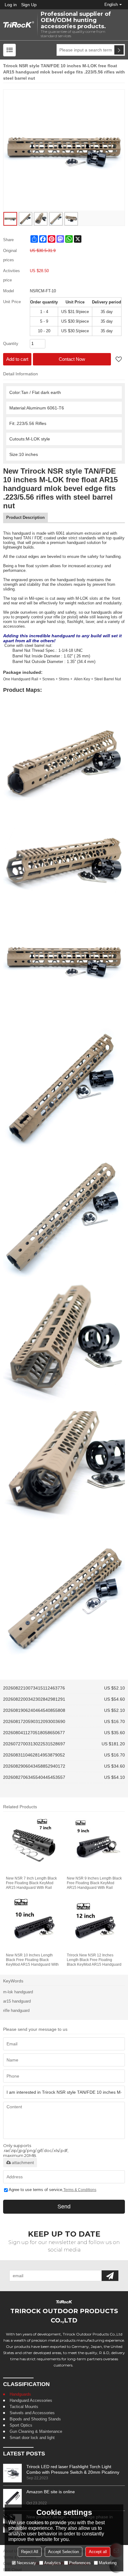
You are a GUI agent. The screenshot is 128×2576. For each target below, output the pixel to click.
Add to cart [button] (17, 359)
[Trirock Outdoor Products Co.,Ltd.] (19, 25)
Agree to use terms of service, (53, 2190)
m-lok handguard (18, 1992)
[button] (119, 360)
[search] (119, 50)
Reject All (30, 2552)
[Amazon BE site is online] (12, 2498)
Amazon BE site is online (51, 2492)
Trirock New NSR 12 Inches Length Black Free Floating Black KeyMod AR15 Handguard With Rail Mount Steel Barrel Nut (94, 1960)
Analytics (53, 2563)
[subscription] (110, 2276)
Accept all (98, 2552)
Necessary (26, 2563)
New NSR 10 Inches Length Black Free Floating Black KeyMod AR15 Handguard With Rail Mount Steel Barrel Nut (32, 1960)
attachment (23, 2163)
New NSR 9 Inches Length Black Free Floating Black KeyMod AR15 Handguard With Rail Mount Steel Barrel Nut (94, 1883)
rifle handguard (16, 2010)
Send (64, 2207)
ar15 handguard (17, 2001)
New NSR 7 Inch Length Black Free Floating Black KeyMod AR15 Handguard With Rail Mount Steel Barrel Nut (31, 1883)
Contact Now (72, 359)
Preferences (80, 2563)
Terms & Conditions (80, 2190)
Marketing (108, 2563)
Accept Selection (64, 2552)
